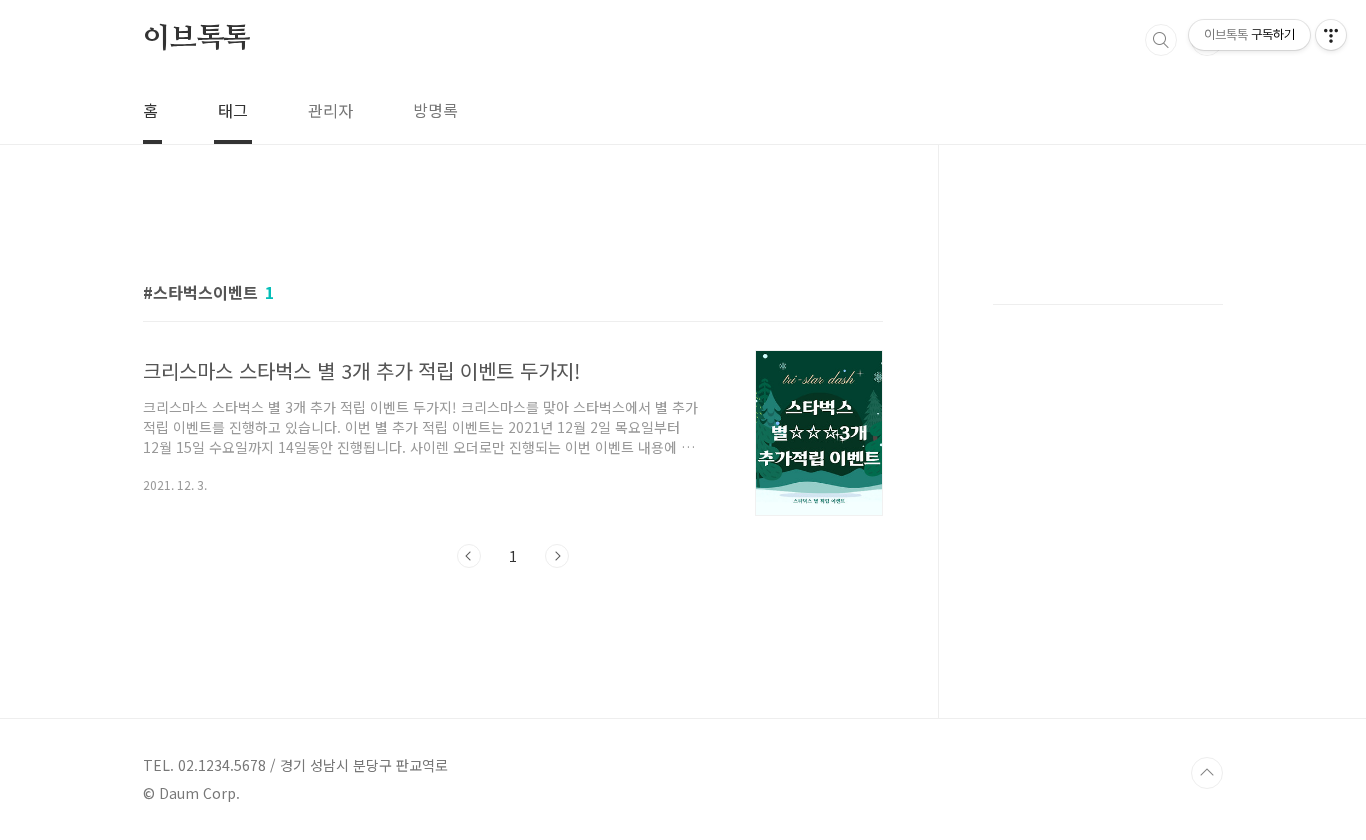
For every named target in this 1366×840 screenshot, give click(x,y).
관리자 (330, 110)
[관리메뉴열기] (1331, 35)
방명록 (435, 110)
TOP (1207, 773)
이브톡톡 (196, 39)
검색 (1161, 40)
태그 (233, 110)
